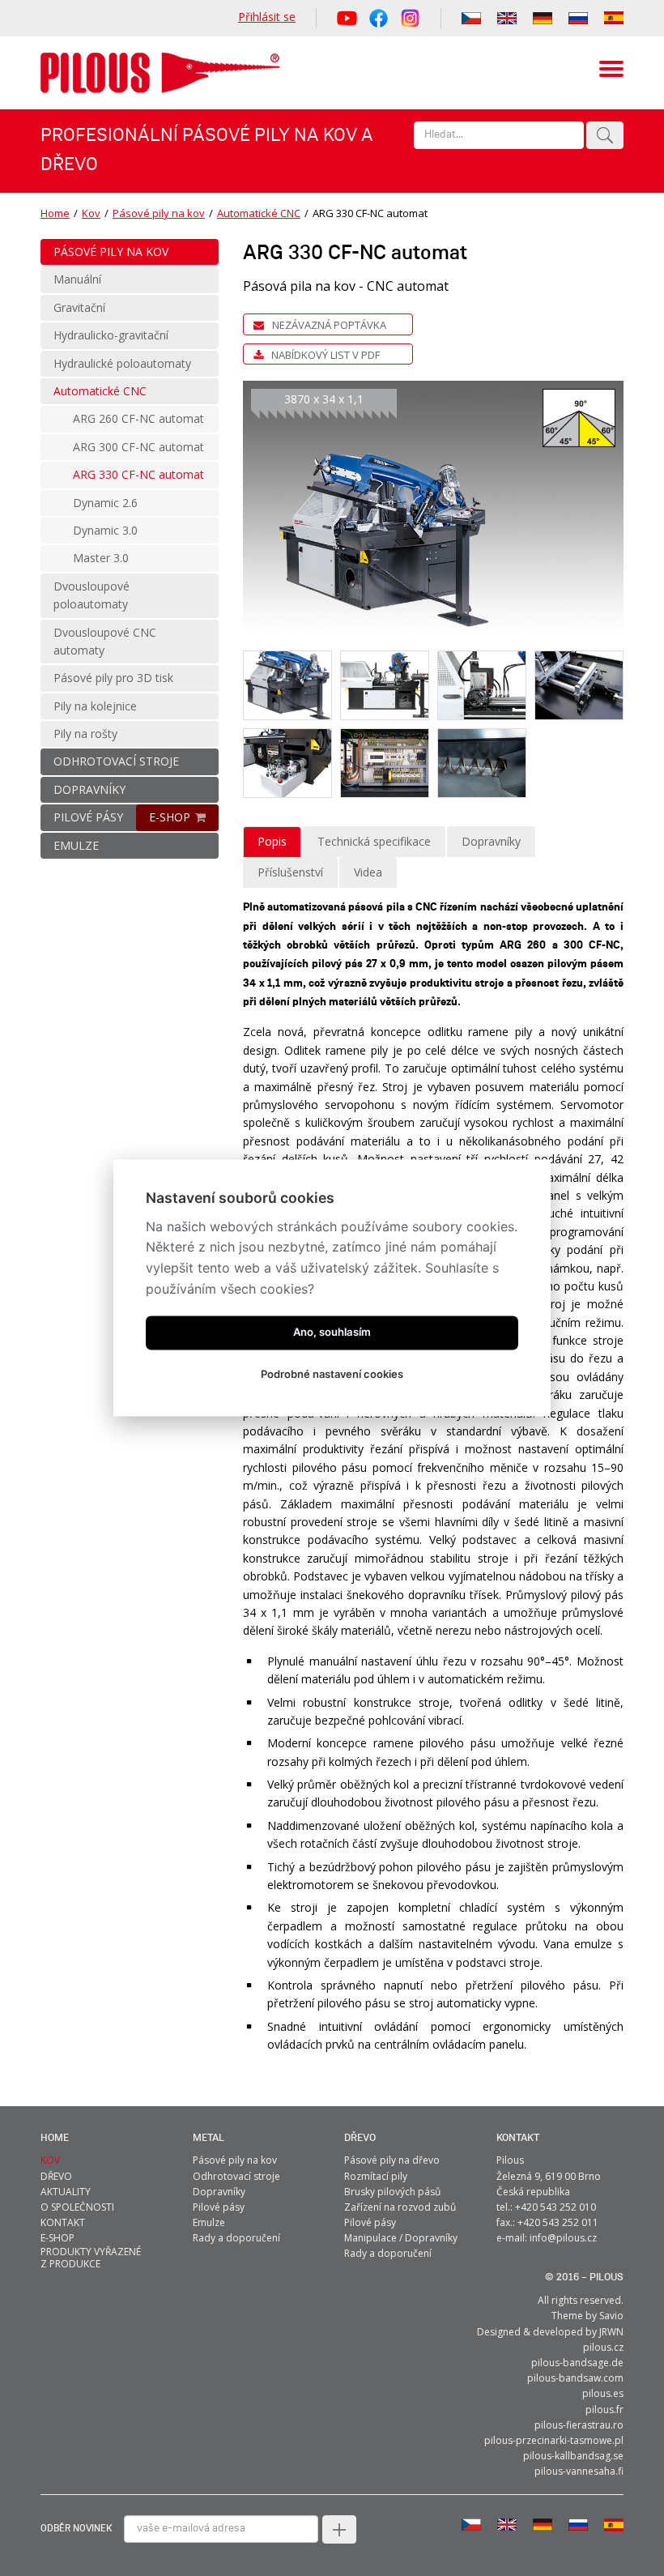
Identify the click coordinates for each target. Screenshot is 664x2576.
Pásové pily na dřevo (392, 2160)
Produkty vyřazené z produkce (91, 2258)
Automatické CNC (259, 213)
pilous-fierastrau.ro (579, 2425)
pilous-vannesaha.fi (579, 2471)
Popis (272, 841)
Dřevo (360, 2138)
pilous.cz (603, 2347)
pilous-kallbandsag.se (573, 2456)
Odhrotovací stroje (236, 2176)
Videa (368, 872)
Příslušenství (290, 872)
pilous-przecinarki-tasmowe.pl (554, 2440)
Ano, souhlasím (332, 1333)
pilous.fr (604, 2410)
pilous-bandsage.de (577, 2363)
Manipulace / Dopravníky (401, 2238)
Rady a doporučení (236, 2238)
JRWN (611, 2332)
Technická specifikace (374, 841)
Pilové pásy (219, 2207)
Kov (91, 213)
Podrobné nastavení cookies (332, 1375)
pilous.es (603, 2393)
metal (209, 2138)
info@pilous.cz (563, 2238)
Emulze (209, 2222)
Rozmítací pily (376, 2176)
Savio (611, 2316)
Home (55, 213)
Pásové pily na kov (159, 213)
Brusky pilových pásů (392, 2192)
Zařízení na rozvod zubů (400, 2207)
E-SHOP (170, 817)
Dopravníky (491, 841)
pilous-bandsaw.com (575, 2378)
